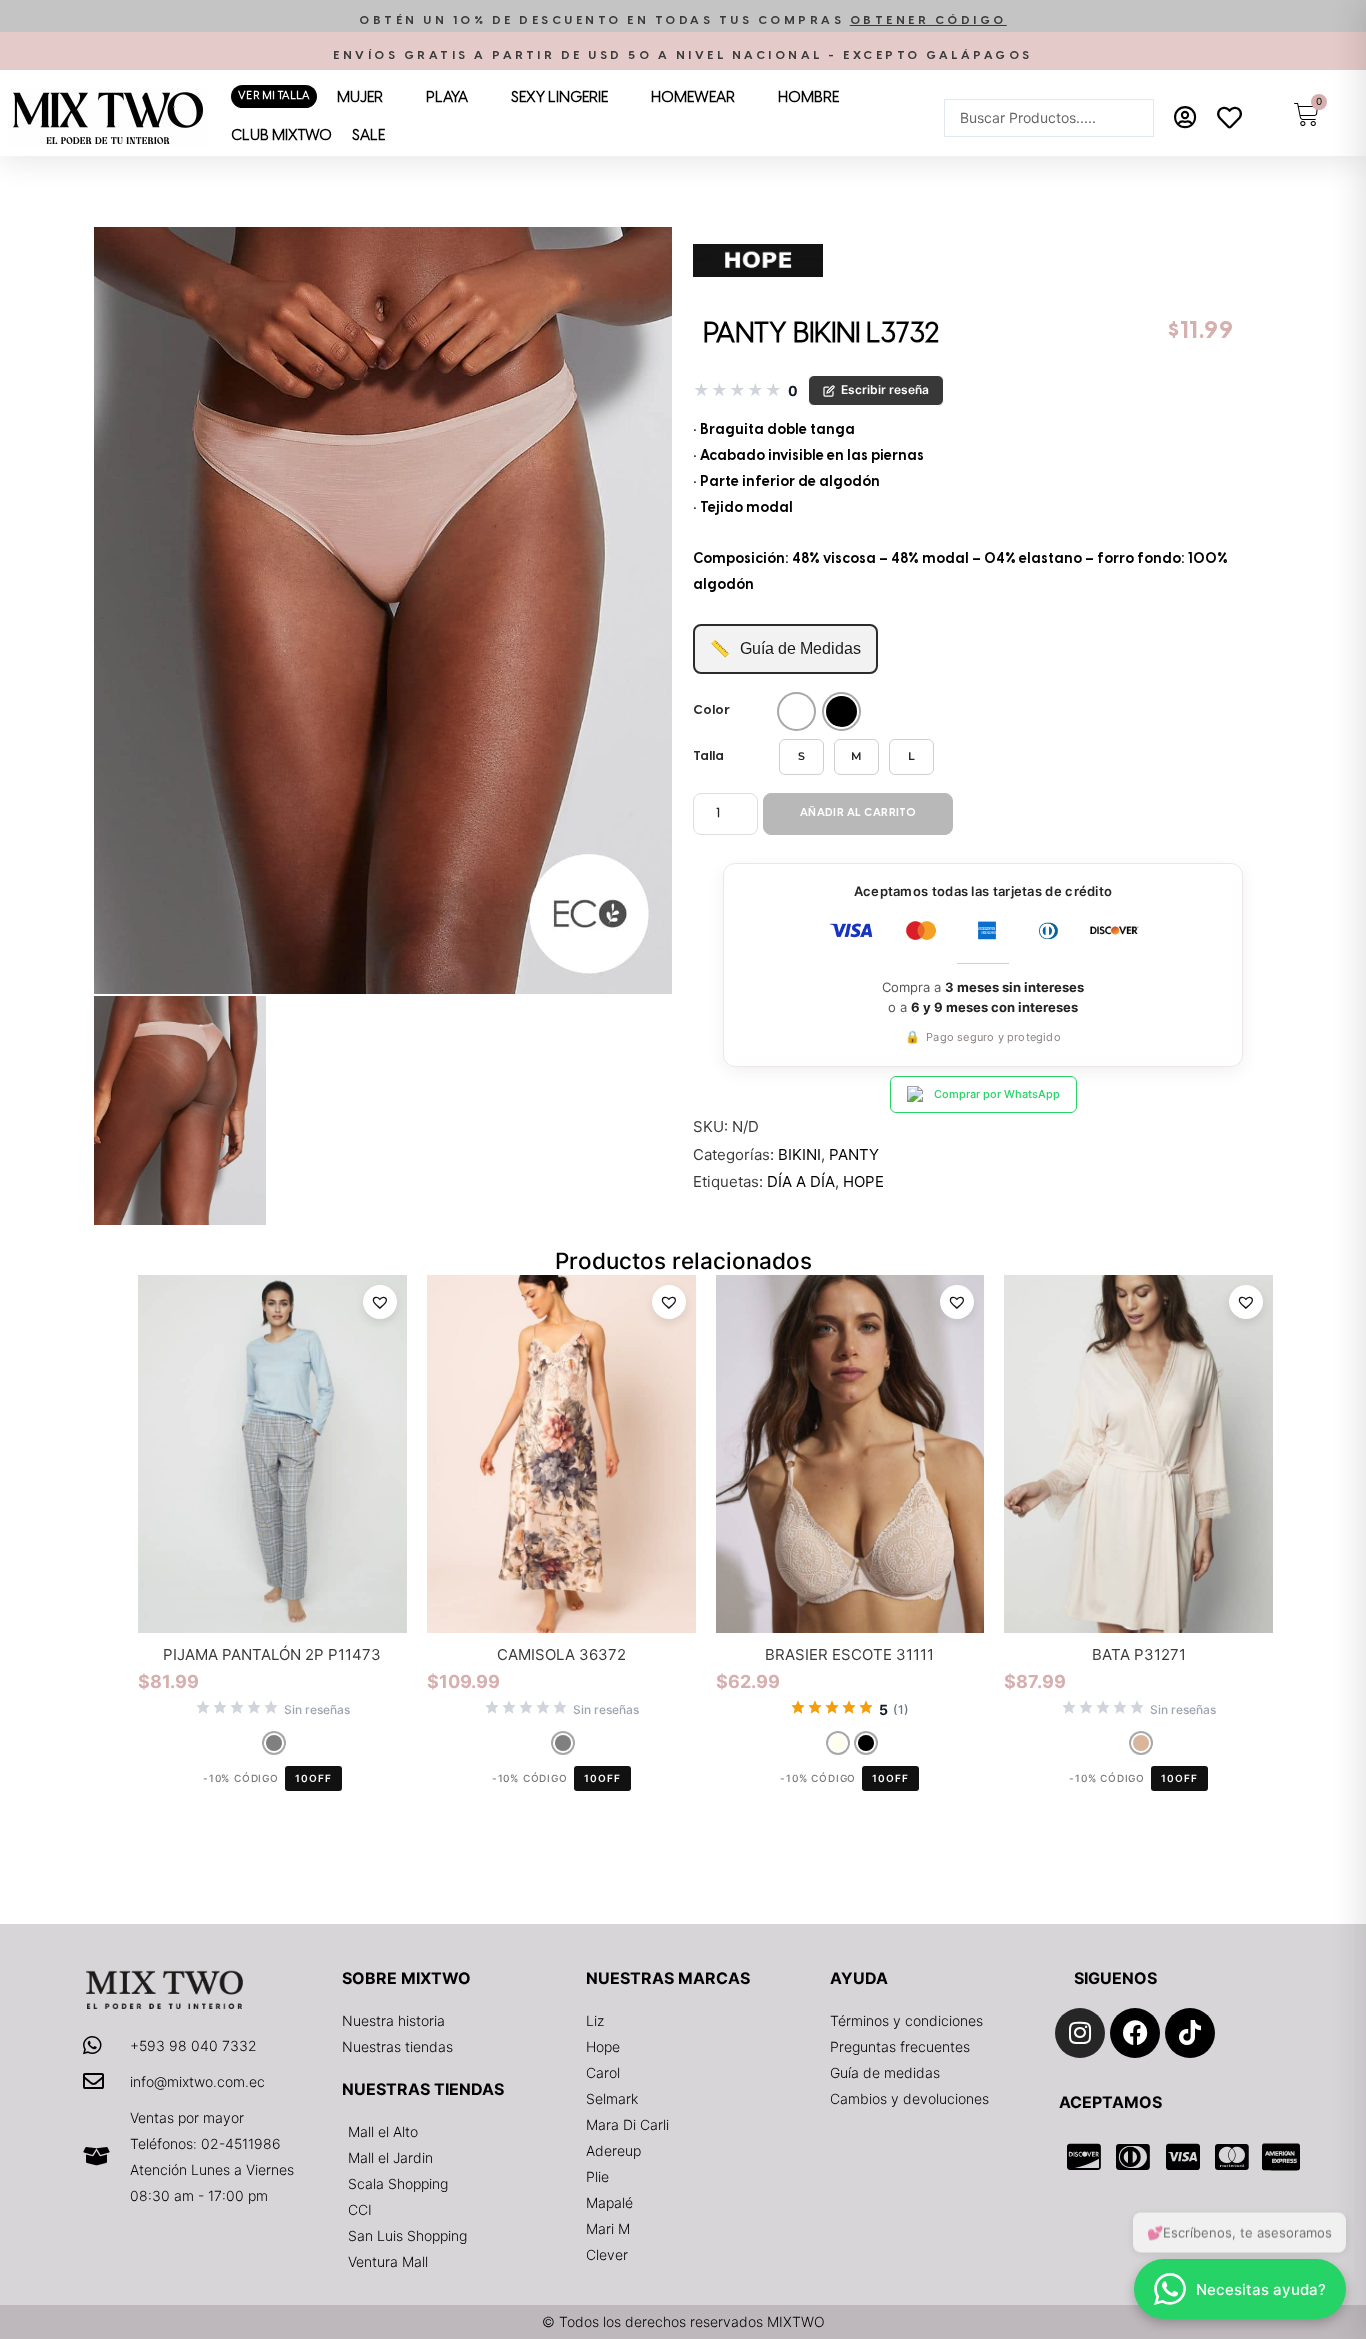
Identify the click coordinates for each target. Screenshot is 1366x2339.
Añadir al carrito (858, 813)
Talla (708, 756)
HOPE (863, 1181)
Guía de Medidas (785, 648)
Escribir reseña (885, 389)
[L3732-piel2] (180, 1110)
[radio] (796, 711)
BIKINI (799, 1154)
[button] (683, 20)
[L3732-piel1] (383, 610)
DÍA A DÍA (801, 1181)
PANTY (854, 1154)
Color (711, 710)
